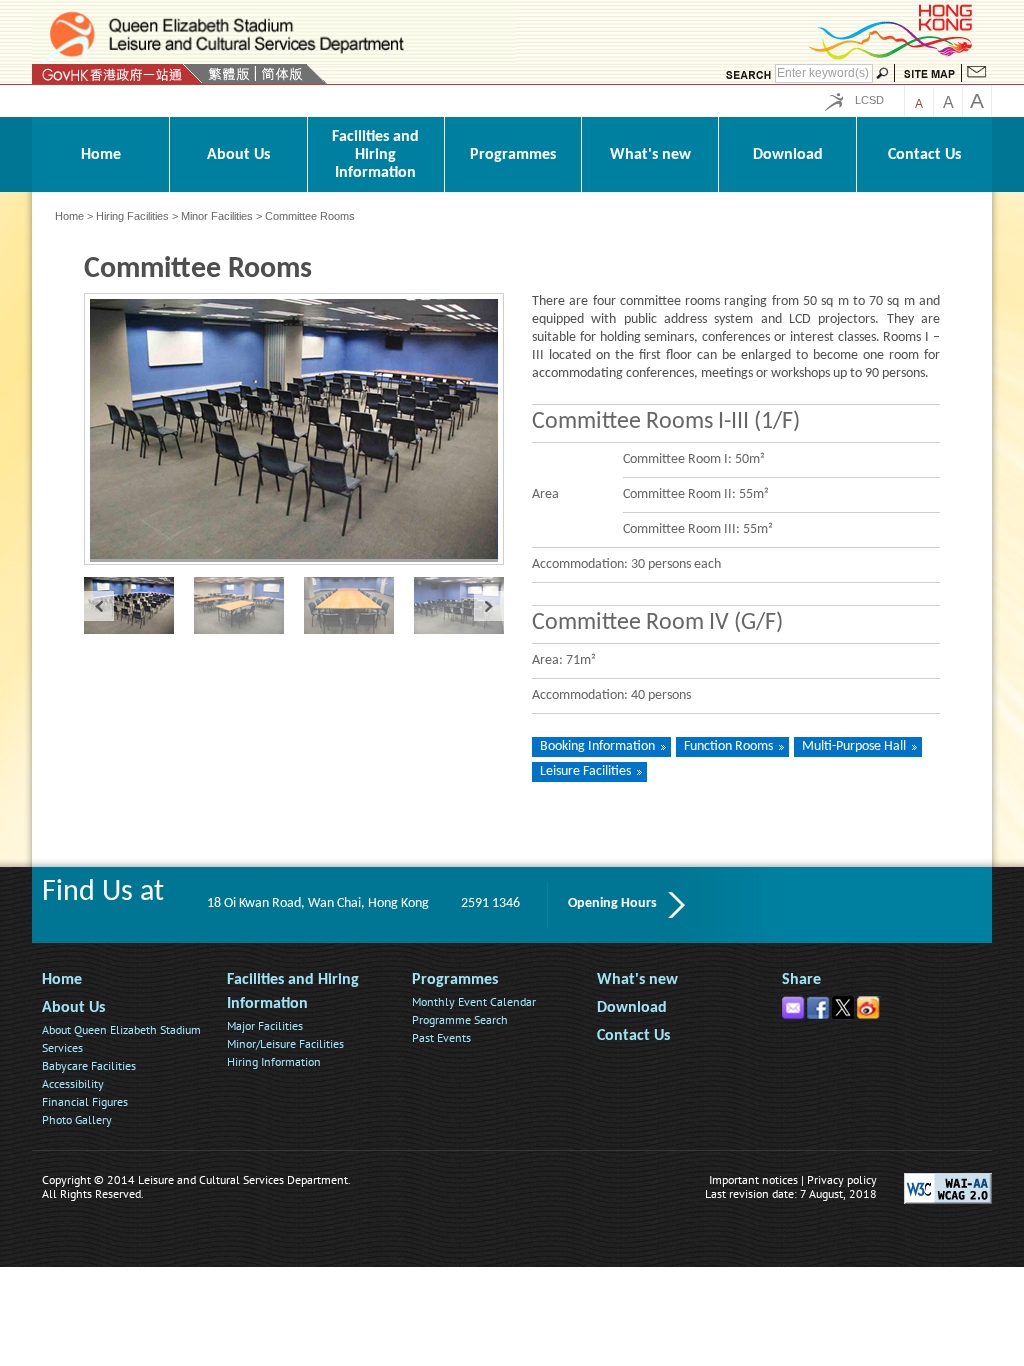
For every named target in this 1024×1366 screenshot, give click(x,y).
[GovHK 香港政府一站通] (117, 74)
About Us (73, 1008)
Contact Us (633, 1036)
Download (632, 1008)
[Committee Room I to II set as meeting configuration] (359, 605)
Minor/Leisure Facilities (285, 1043)
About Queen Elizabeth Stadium (121, 1029)
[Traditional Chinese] (228, 74)
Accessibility (73, 1083)
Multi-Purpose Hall (854, 746)
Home (69, 216)
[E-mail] (794, 1003)
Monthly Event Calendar (474, 1001)
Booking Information (597, 746)
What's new (637, 980)
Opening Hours (612, 903)
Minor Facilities (217, 216)
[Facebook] (819, 1003)
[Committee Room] (469, 605)
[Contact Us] (977, 74)
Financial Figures (85, 1101)
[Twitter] (844, 1003)
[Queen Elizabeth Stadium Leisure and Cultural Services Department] (274, 34)
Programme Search (460, 1019)
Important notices (753, 1179)
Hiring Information (274, 1061)
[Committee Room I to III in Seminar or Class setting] (139, 605)
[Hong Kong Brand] (892, 56)
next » (489, 605)
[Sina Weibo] (869, 1003)
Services (62, 1047)
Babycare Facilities (89, 1065)
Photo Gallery (77, 1119)
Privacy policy (842, 1179)
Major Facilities (265, 1025)
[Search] (748, 74)
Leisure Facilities (585, 771)
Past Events (441, 1037)
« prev (99, 605)
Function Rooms (728, 746)
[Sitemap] (929, 74)
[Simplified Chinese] (282, 74)
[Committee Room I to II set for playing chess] (249, 605)
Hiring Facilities (132, 216)
